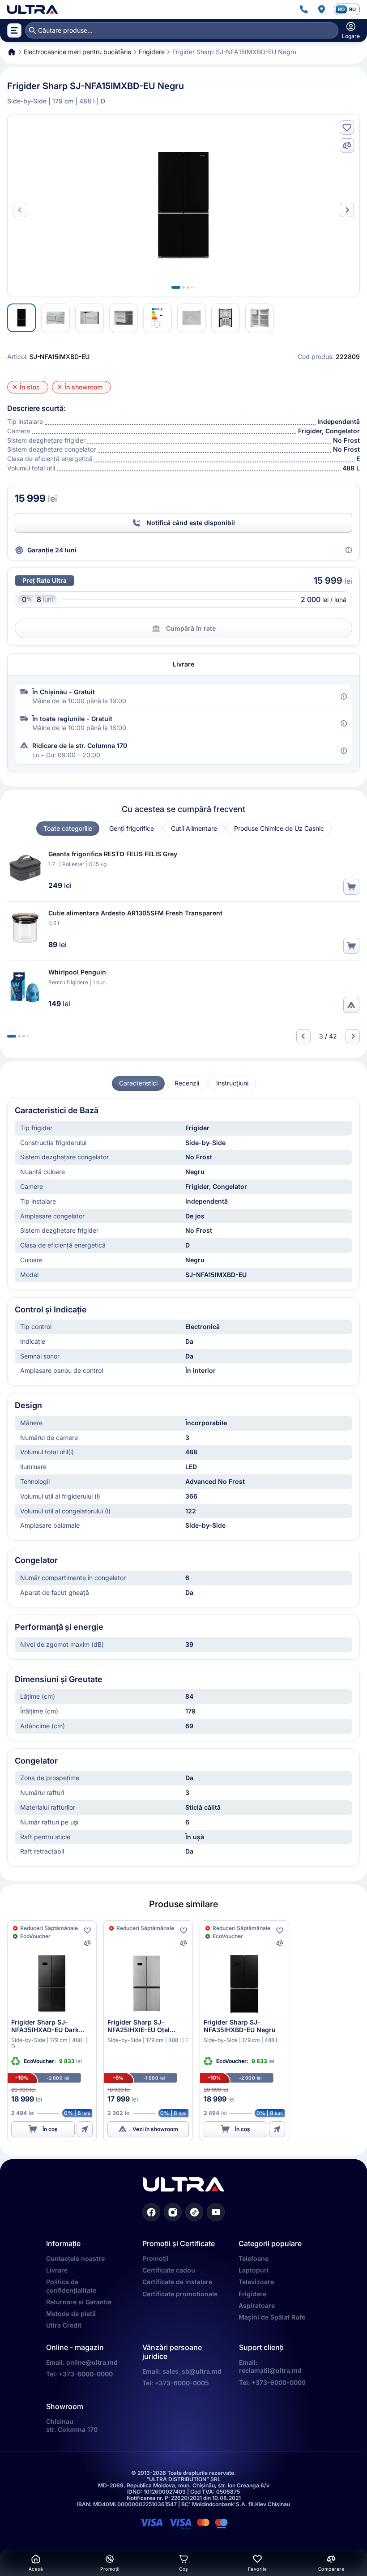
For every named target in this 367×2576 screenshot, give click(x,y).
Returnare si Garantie (79, 2302)
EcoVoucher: (41, 2061)
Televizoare (256, 2282)
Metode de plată (71, 2313)
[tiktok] (194, 2212)
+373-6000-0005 (182, 2383)
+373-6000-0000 (86, 2374)
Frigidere (252, 2294)
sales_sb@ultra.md (192, 2371)
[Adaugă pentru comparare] (347, 145)
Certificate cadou (169, 2270)
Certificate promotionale (180, 2294)
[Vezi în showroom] (351, 1005)
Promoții (156, 2258)
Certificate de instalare (177, 2282)
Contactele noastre (75, 2258)
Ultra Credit (64, 2325)
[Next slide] (347, 210)
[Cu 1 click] (85, 2129)
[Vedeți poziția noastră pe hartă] (321, 9)
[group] (68, 829)
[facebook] (151, 2212)
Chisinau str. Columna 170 (72, 2425)
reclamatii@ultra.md (270, 2370)
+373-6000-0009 (279, 2382)
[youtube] (216, 2212)
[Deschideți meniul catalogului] (14, 30)
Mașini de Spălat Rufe (272, 2317)
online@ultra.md (92, 2362)
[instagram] (173, 2212)
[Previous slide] (303, 1036)
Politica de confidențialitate (71, 2286)
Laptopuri (254, 2270)
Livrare (57, 2270)
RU (352, 9)
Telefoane (254, 2258)
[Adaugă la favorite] (347, 128)
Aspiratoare (257, 2305)
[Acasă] (32, 9)
